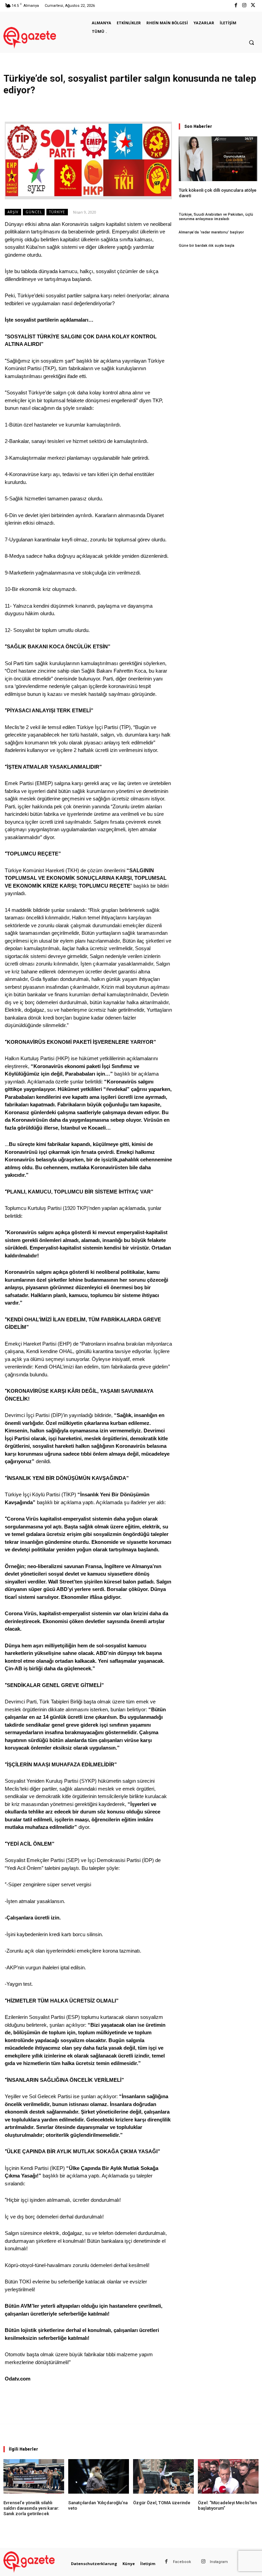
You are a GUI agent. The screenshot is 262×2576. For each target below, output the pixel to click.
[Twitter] (253, 6)
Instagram (219, 2562)
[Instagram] (244, 6)
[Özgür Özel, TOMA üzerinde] (163, 2476)
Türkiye (57, 212)
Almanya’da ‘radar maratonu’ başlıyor (211, 232)
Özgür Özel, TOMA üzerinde (162, 2503)
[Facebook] (236, 6)
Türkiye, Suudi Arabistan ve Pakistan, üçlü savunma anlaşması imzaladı (216, 217)
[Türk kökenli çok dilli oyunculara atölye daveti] (218, 159)
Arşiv (13, 212)
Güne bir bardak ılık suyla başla (207, 246)
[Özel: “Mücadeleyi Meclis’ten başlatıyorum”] (228, 2476)
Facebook (182, 2562)
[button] (251, 43)
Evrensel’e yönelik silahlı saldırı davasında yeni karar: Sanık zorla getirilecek (31, 2508)
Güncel (34, 212)
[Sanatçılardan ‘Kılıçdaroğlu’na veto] (99, 2476)
